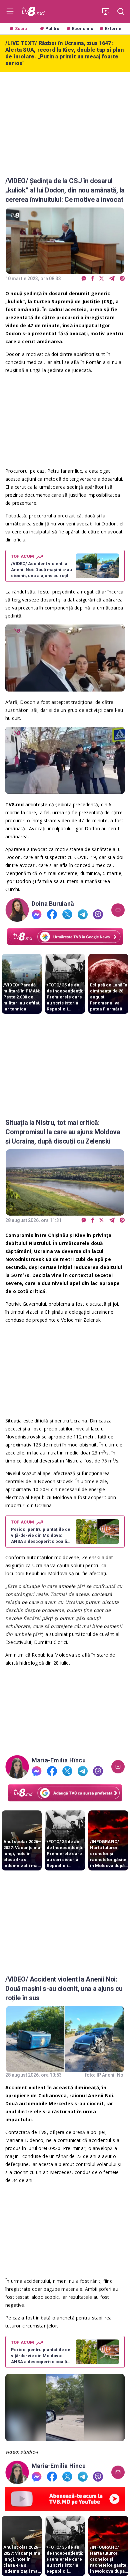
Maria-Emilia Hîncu (59, 1760)
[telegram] (112, 279)
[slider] (65, 687)
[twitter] (101, 279)
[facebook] (93, 279)
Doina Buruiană (53, 904)
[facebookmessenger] (84, 279)
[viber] (122, 279)
